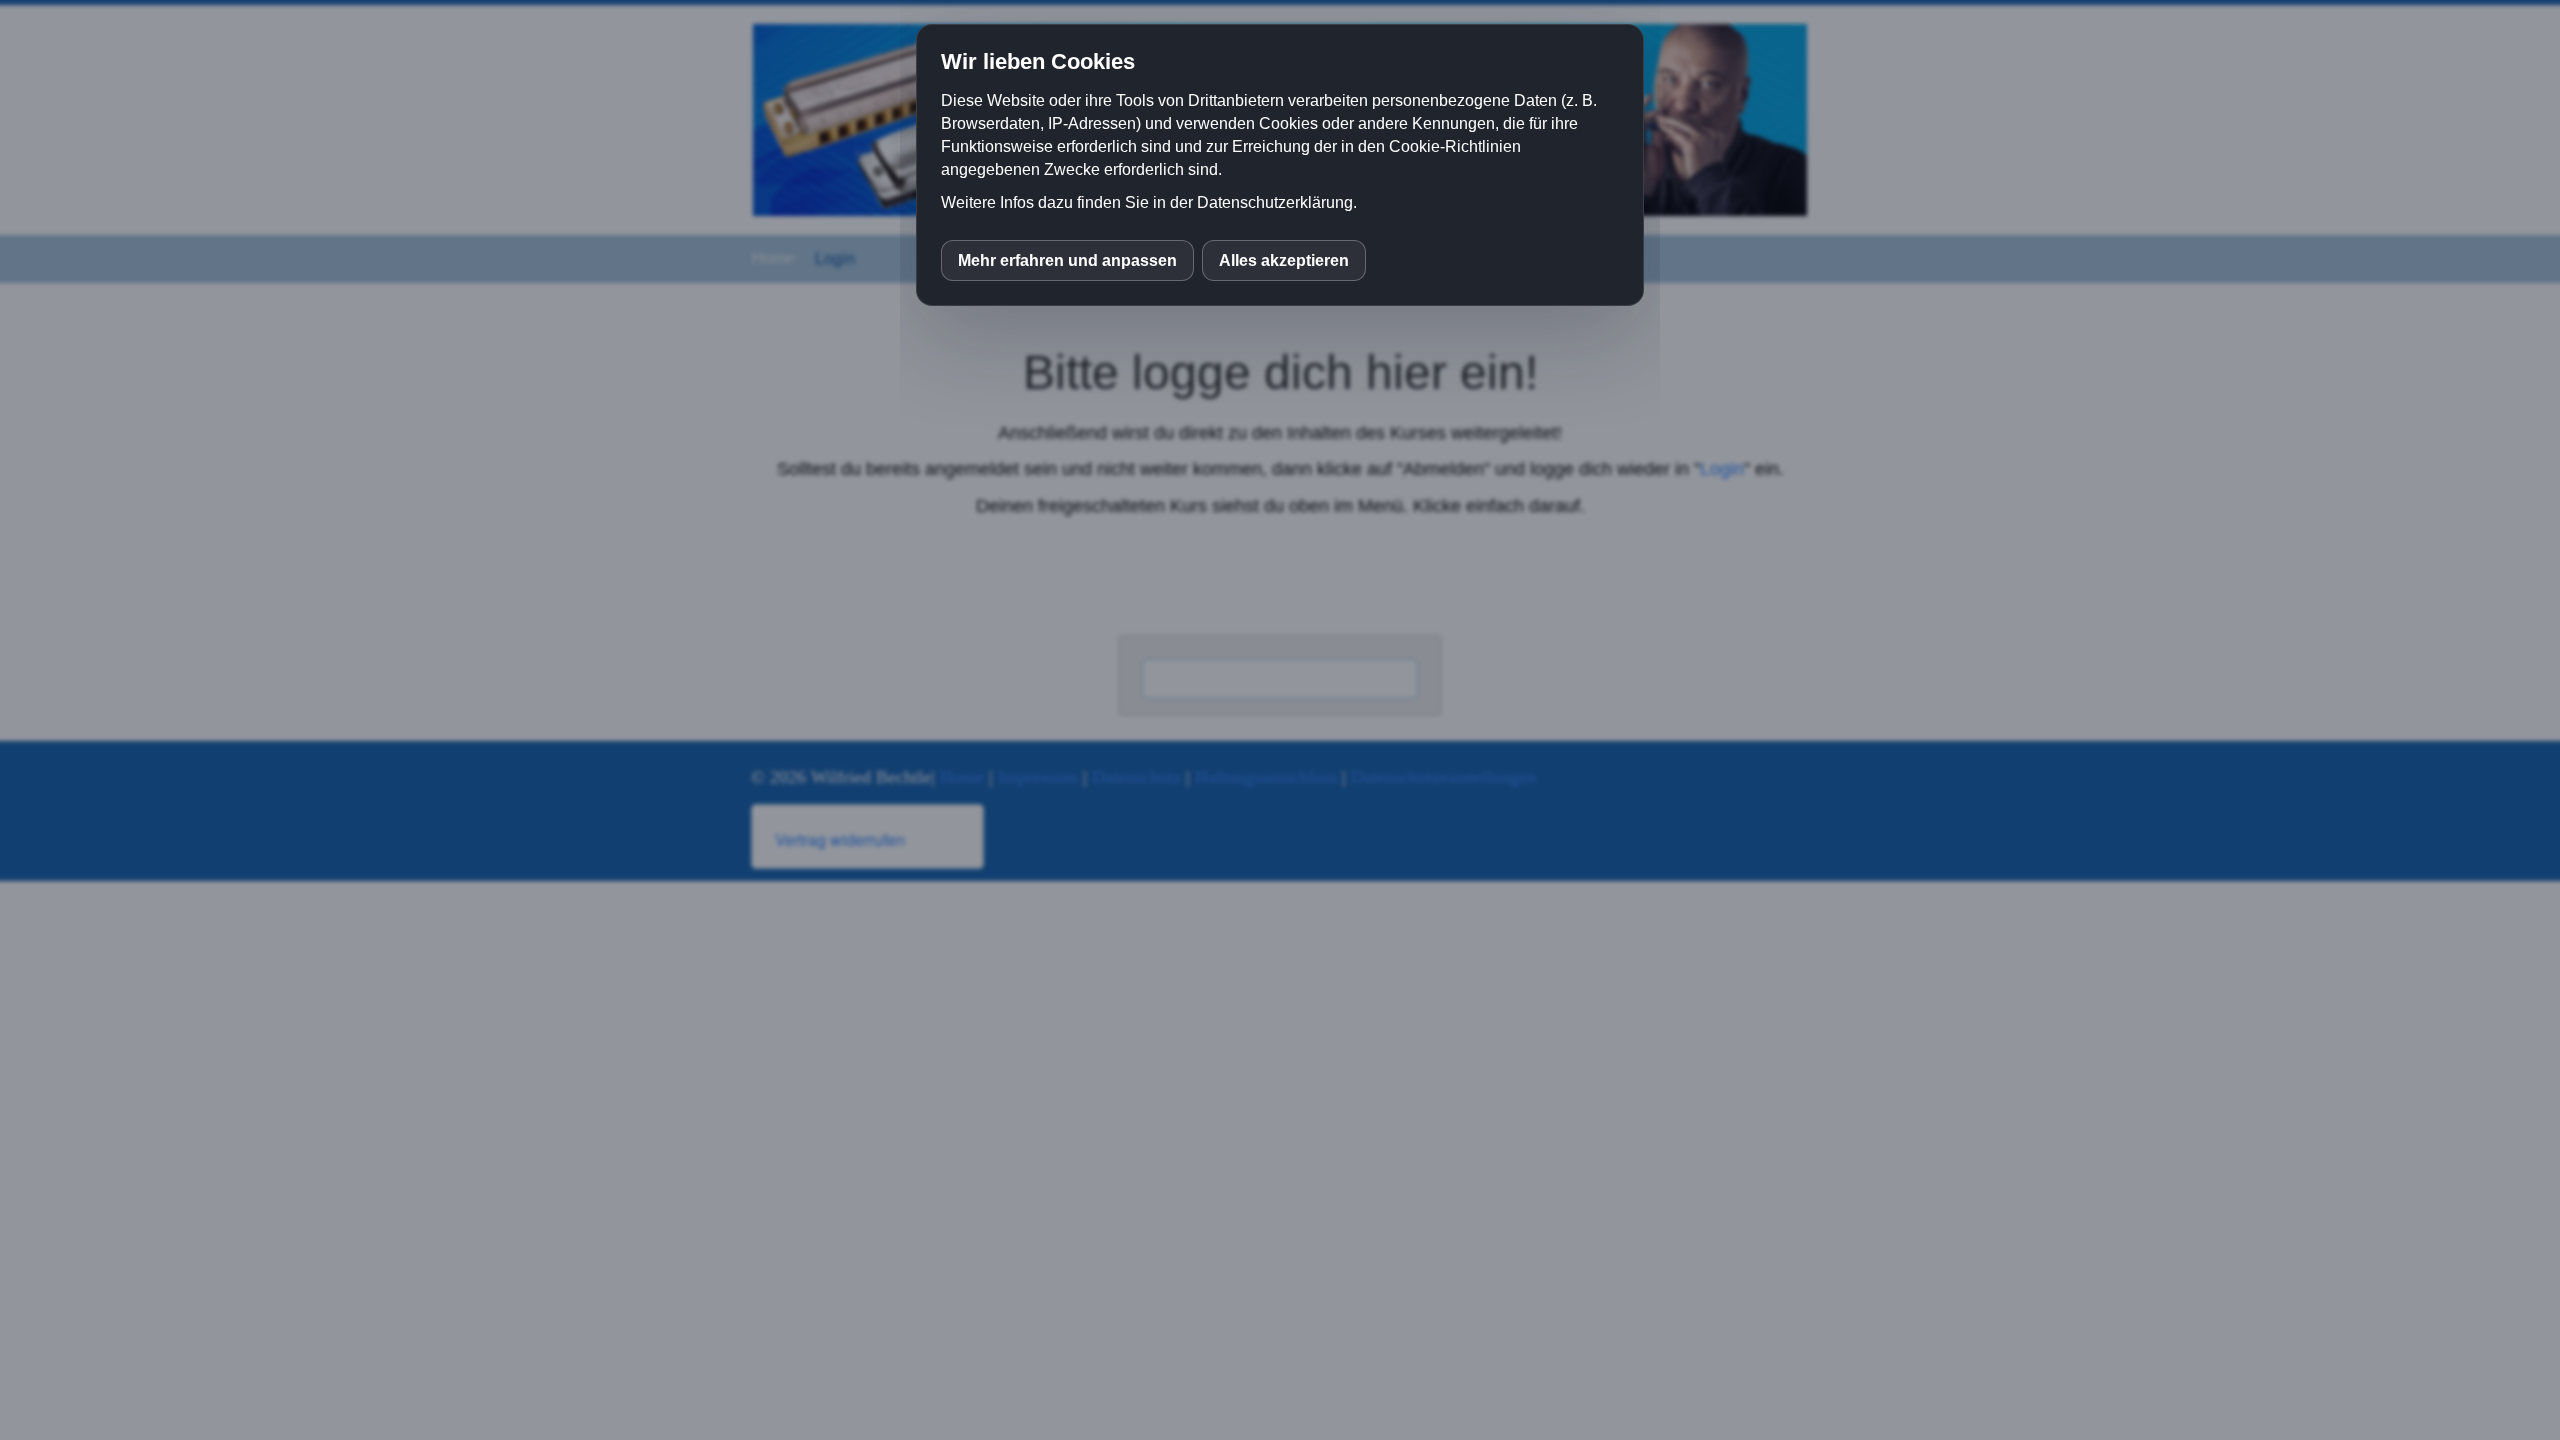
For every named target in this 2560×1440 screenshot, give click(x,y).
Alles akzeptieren (1284, 260)
